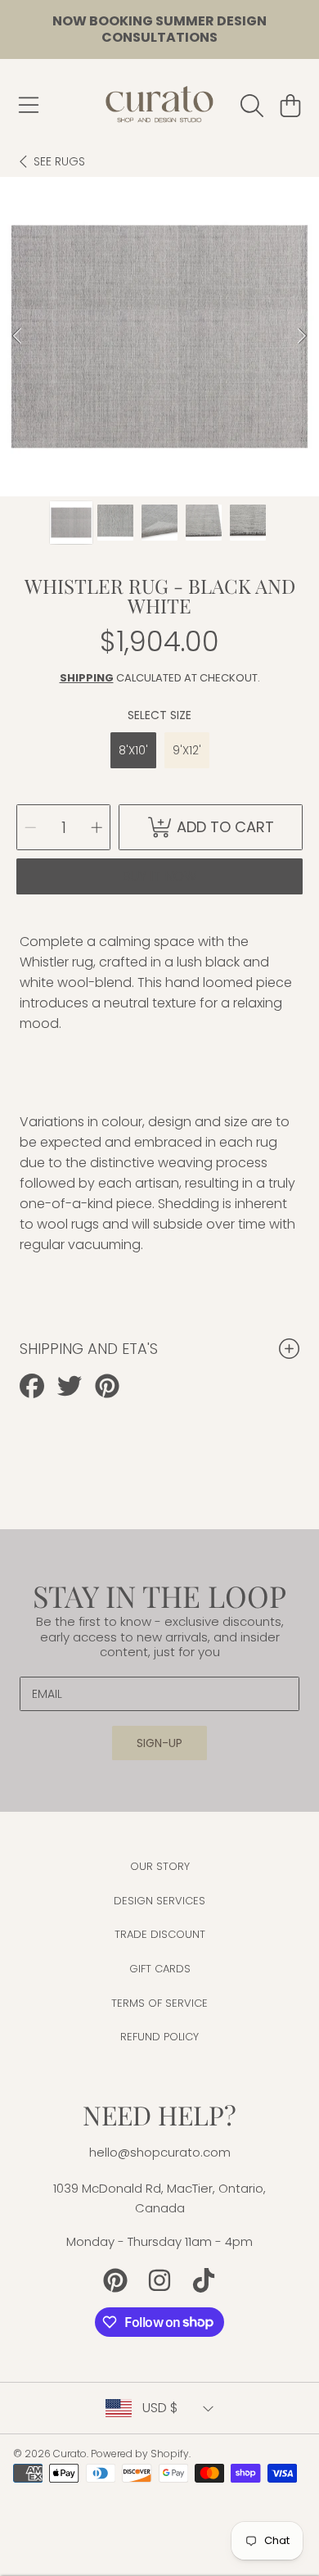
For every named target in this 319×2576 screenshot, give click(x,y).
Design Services (159, 1901)
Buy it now (159, 876)
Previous (17, 337)
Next (302, 337)
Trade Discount (160, 1934)
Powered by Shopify (140, 2454)
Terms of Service (159, 2003)
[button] (29, 106)
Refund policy (159, 2037)
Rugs (59, 162)
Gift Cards (160, 1969)
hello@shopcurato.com (160, 2152)
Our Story (160, 1866)
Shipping (87, 678)
